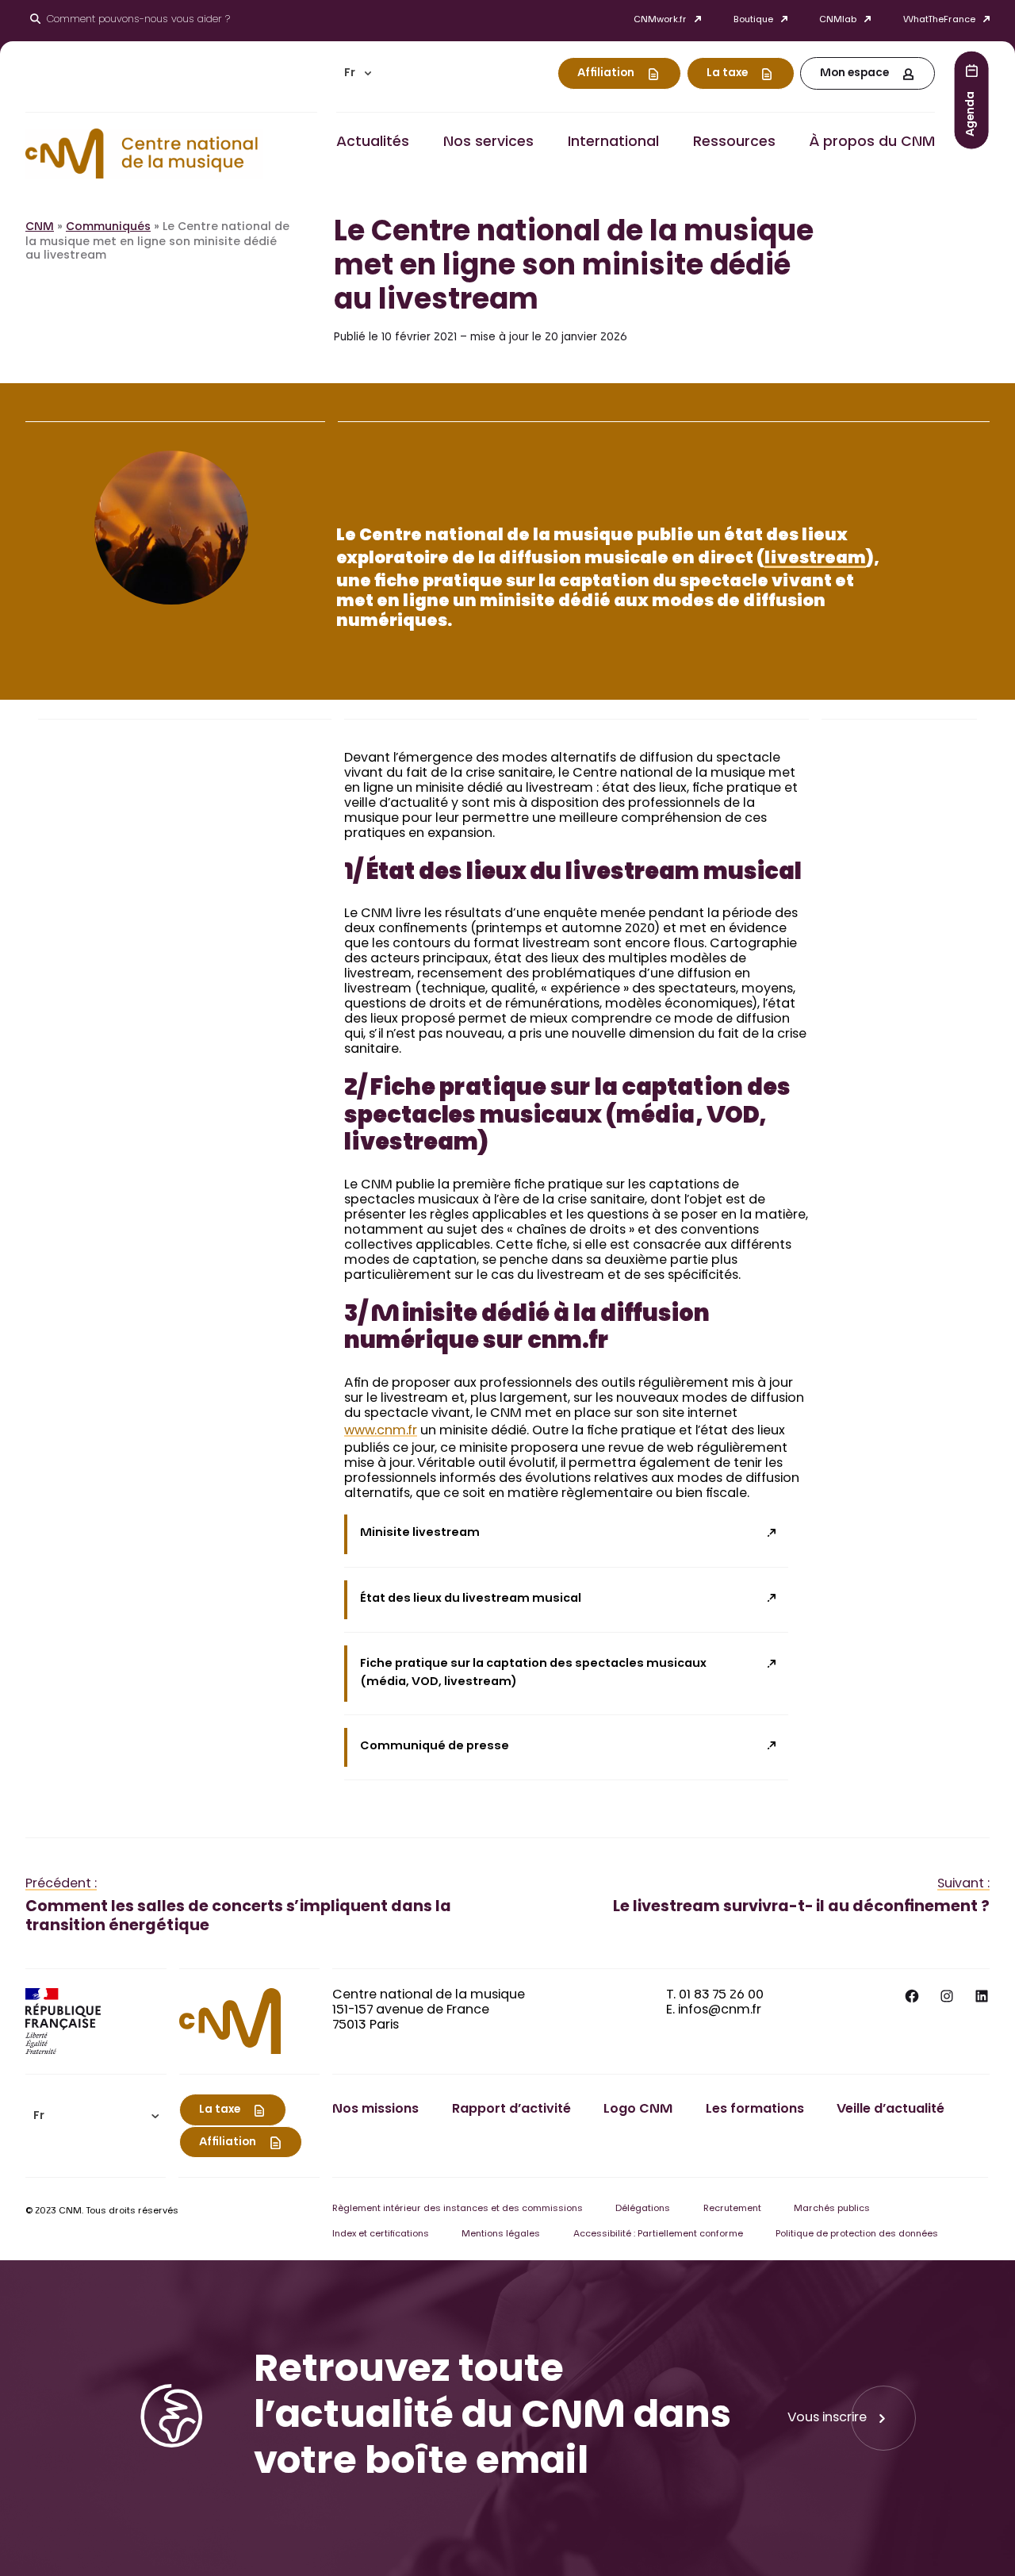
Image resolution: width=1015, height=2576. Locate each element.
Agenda (971, 113)
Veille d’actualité (891, 2110)
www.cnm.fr (381, 1431)
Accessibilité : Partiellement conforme (658, 2234)
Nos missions (375, 2110)
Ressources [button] (734, 143)
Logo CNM (638, 2110)
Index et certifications (381, 2234)
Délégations (643, 2209)
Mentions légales (501, 2234)
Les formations (755, 2110)
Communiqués (108, 228)
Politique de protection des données (857, 2234)
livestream (815, 560)
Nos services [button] (488, 143)
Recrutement (732, 2209)
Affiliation (606, 74)
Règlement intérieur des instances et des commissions (458, 2209)
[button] (358, 73)
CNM (40, 228)
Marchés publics (832, 2209)
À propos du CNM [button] (872, 143)
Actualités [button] (373, 143)
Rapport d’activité (511, 2110)
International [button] (613, 143)
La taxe (727, 74)
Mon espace (854, 74)
